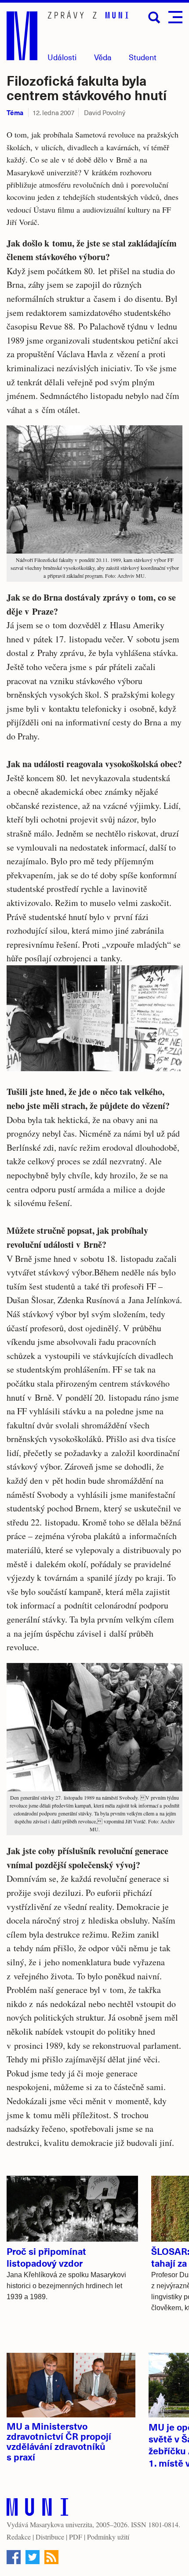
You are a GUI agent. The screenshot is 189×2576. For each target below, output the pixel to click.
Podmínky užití (108, 2537)
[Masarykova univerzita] (37, 2509)
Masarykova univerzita (61, 2524)
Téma (15, 112)
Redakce (19, 2537)
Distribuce (50, 2537)
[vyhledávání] (154, 18)
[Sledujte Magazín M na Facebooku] (14, 2557)
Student (143, 57)
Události (62, 57)
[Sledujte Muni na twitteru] (33, 2557)
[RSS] (51, 2557)
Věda (103, 57)
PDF (76, 2537)
